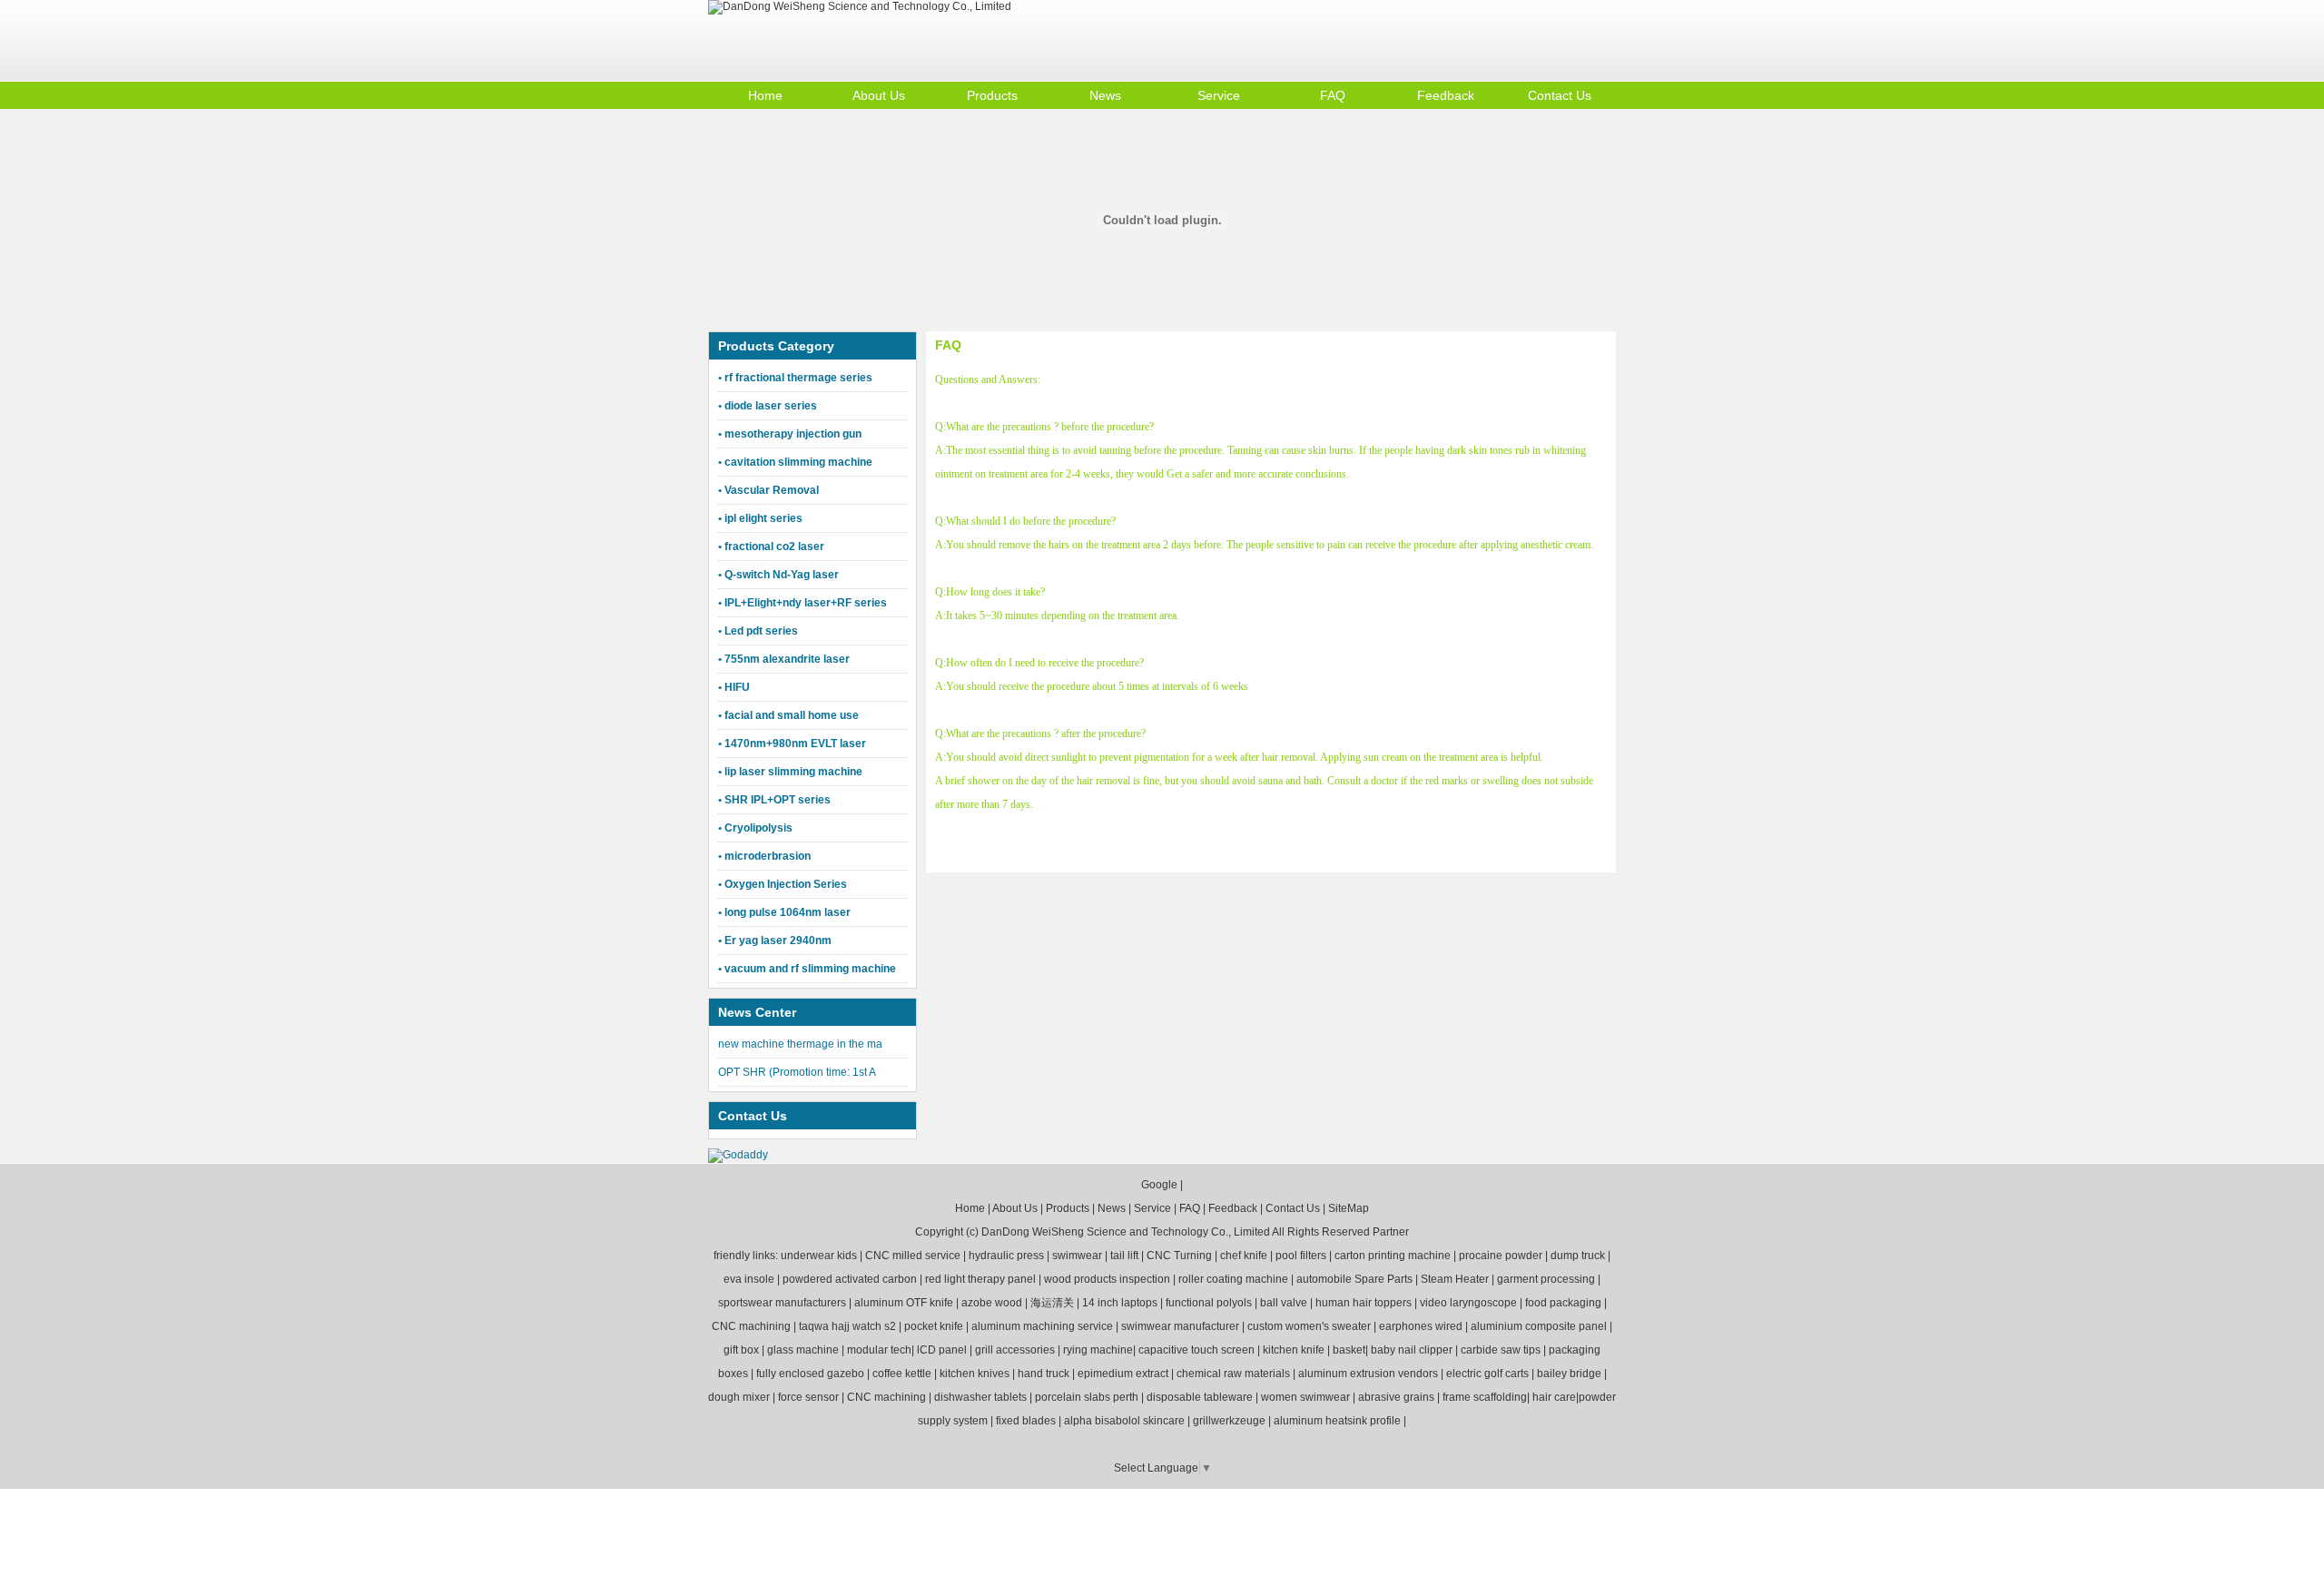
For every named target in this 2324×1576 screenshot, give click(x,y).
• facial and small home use (788, 715)
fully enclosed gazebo (810, 1374)
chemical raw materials (1233, 1374)
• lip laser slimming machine (790, 772)
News (1105, 95)
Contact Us (1560, 95)
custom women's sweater (1309, 1326)
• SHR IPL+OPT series (774, 800)
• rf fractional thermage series (795, 378)
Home (765, 95)
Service (1219, 95)
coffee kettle (902, 1374)
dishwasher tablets (980, 1397)
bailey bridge (1569, 1374)
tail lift (1124, 1256)
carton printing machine (1393, 1256)
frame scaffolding (1485, 1397)
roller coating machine (1233, 1279)
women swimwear (1305, 1397)
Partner (1391, 1232)
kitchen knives (975, 1374)
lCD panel (942, 1350)
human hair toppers (1364, 1303)
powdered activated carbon (850, 1279)
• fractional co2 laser (771, 547)
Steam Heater (1455, 1279)
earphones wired (1421, 1326)
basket (1349, 1350)
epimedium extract (1123, 1374)
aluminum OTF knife (904, 1303)
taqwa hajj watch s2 (847, 1326)
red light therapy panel (980, 1279)
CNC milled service (913, 1256)
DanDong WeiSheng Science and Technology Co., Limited (1126, 1232)
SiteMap (1349, 1208)
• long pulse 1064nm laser (784, 912)
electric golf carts (1487, 1374)
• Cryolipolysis (755, 828)
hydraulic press (1006, 1256)
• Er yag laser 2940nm (775, 941)
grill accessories (1015, 1350)
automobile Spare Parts (1354, 1279)
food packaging (1563, 1303)
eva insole (749, 1279)
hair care (1554, 1397)
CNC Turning (1179, 1256)
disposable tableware (1200, 1397)
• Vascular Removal (768, 490)
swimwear (1077, 1256)
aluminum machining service (1042, 1326)
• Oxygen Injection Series (783, 884)
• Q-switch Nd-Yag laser (778, 575)
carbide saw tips (1501, 1350)
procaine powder (1501, 1256)
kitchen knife (1294, 1350)
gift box (741, 1350)
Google (1159, 1185)
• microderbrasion (764, 856)
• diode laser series (768, 406)
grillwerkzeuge (1229, 1421)
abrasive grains (1396, 1397)
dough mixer (739, 1397)
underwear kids (819, 1256)
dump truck (1578, 1256)
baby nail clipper (1412, 1350)
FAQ (1333, 95)
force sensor (808, 1397)
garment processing (1546, 1279)
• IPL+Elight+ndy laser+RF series (803, 603)
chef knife (1244, 1256)
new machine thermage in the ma (800, 1044)
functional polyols (1209, 1303)
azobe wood (992, 1303)
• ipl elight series (760, 518)
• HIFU (734, 687)
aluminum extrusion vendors (1368, 1374)
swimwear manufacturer (1180, 1326)
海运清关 (1052, 1303)
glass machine (803, 1350)
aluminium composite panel (1539, 1326)
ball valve (1284, 1303)
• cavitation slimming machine (795, 462)
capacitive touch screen (1196, 1350)
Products (992, 95)
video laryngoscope (1468, 1303)
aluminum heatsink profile (1337, 1421)
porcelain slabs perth (1087, 1397)
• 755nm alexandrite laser (784, 659)
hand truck (1044, 1374)
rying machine (1098, 1350)
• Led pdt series (758, 631)
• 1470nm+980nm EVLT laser (792, 744)
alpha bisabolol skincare (1124, 1421)
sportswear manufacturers (782, 1303)
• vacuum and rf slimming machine (807, 969)
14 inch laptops (1120, 1303)
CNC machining (751, 1326)
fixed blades (1026, 1421)
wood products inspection (1107, 1279)
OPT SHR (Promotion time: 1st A (797, 1072)
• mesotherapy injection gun (790, 434)
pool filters (1301, 1256)
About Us (879, 95)
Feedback (1446, 95)
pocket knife (934, 1326)
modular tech (879, 1350)
